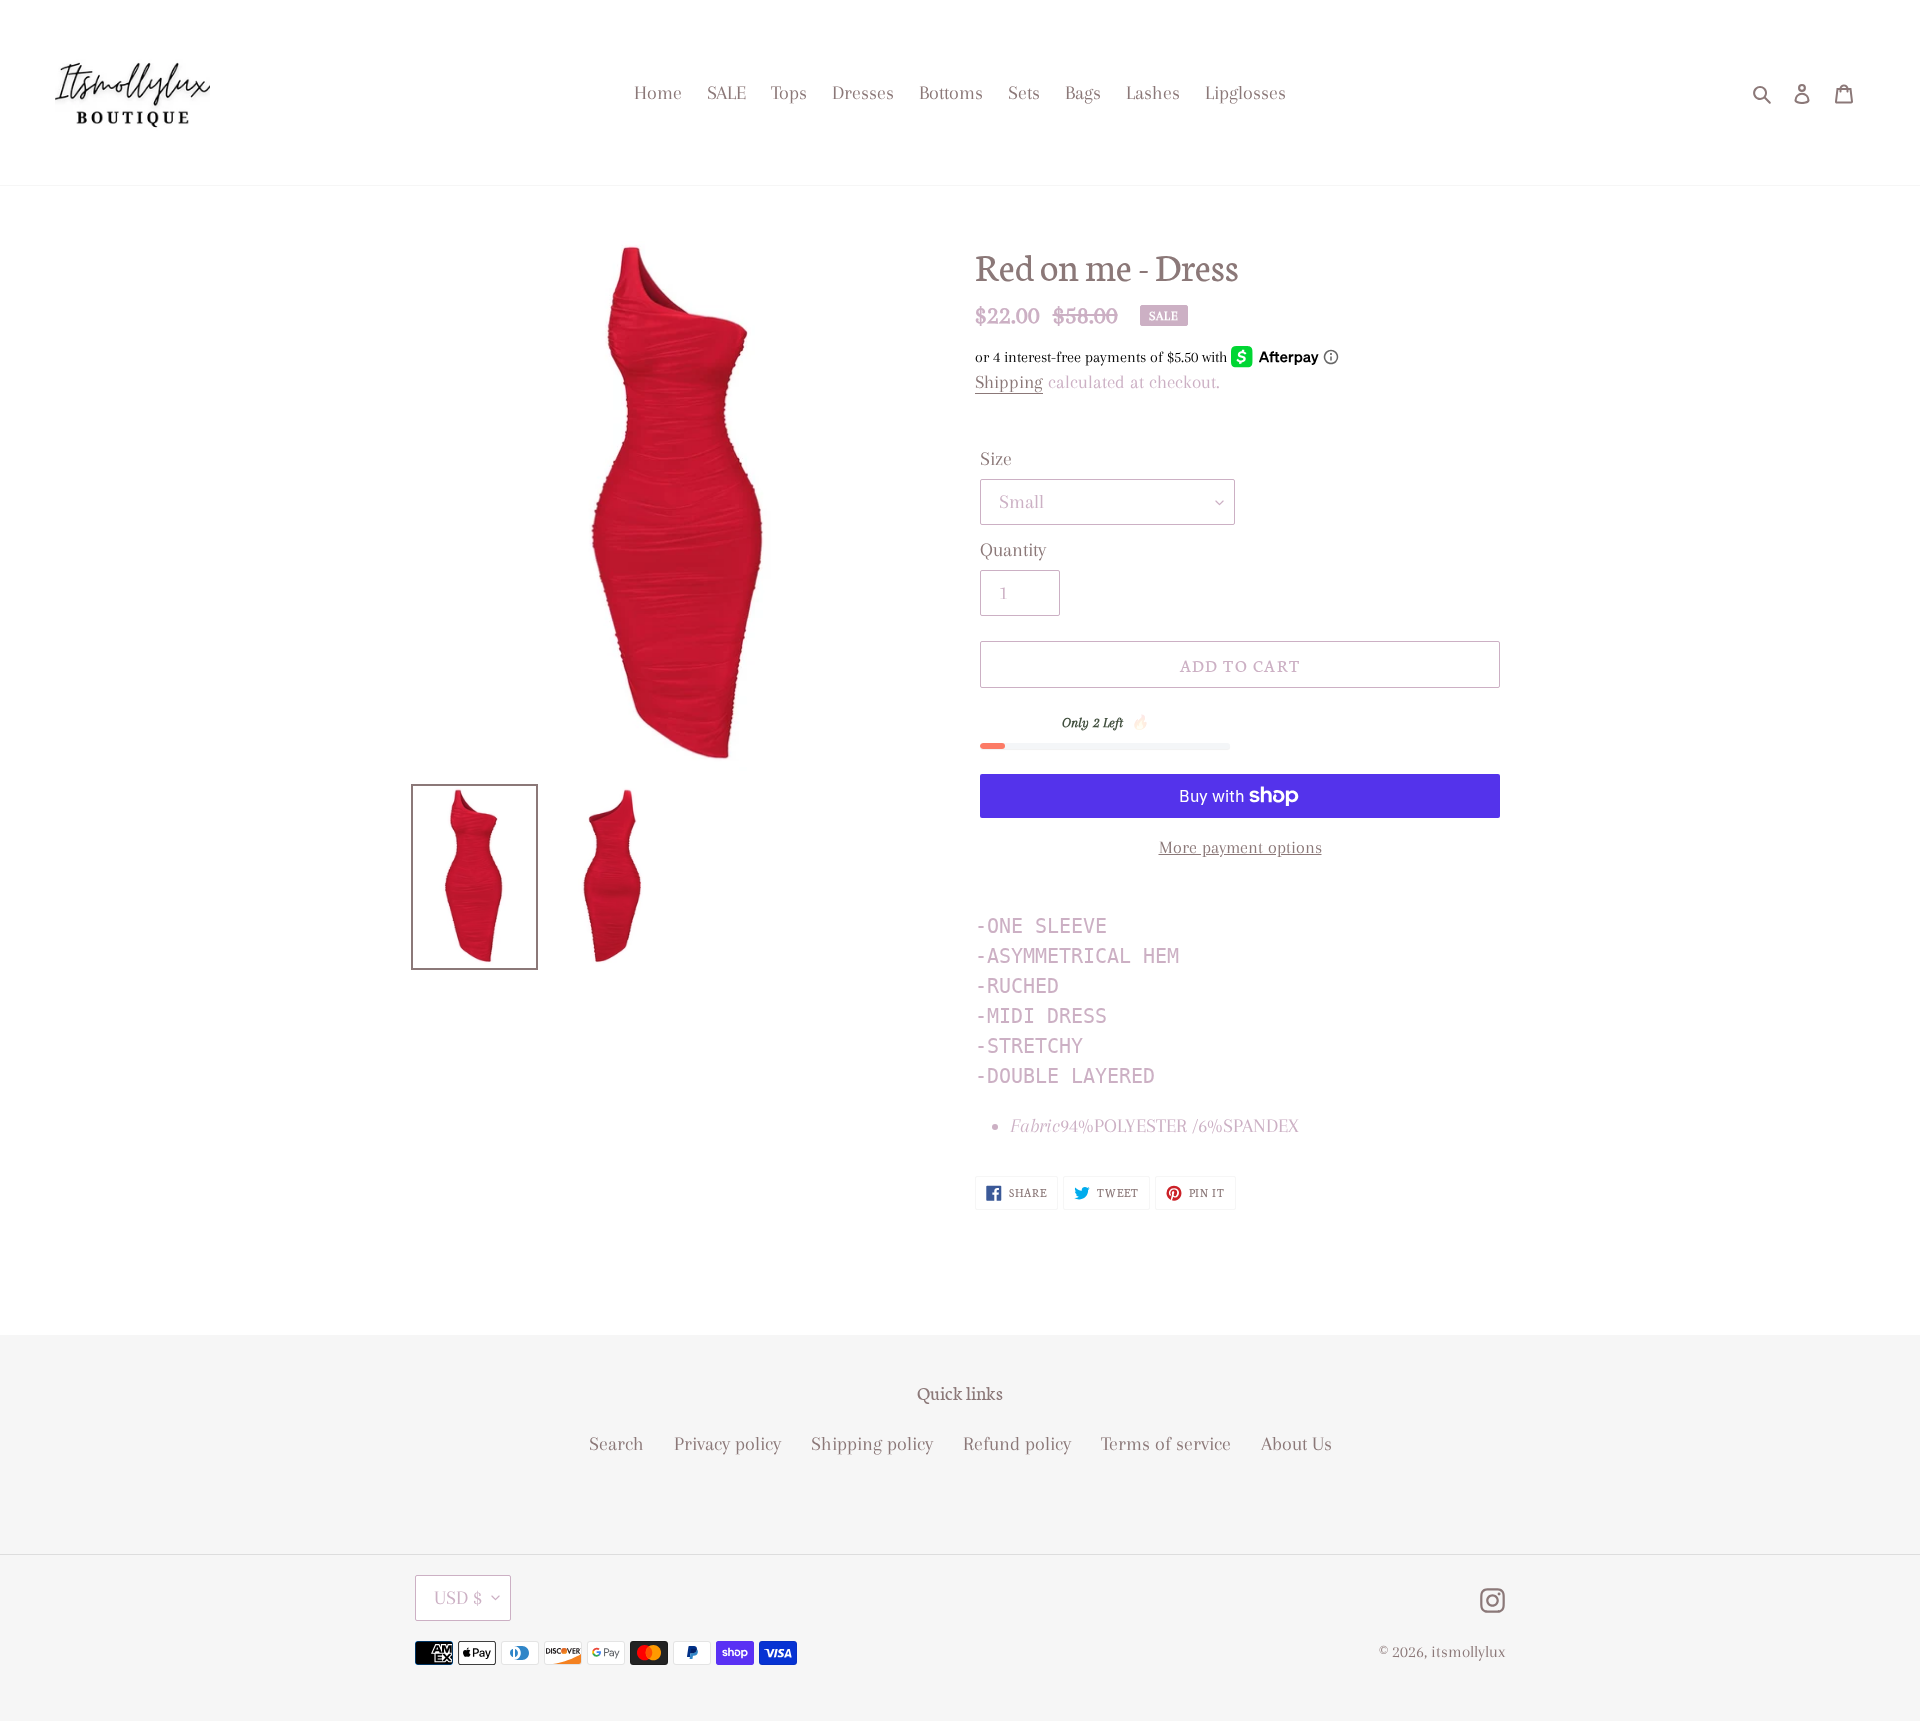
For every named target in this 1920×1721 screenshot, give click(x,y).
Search (616, 1444)
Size (996, 459)
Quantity (1013, 550)
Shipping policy (872, 1444)
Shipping (1009, 382)
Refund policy (1017, 1444)
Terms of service (1166, 1444)
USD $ (458, 1598)
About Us (1296, 1444)
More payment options (1240, 847)
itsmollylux (1468, 1651)
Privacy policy (727, 1444)
